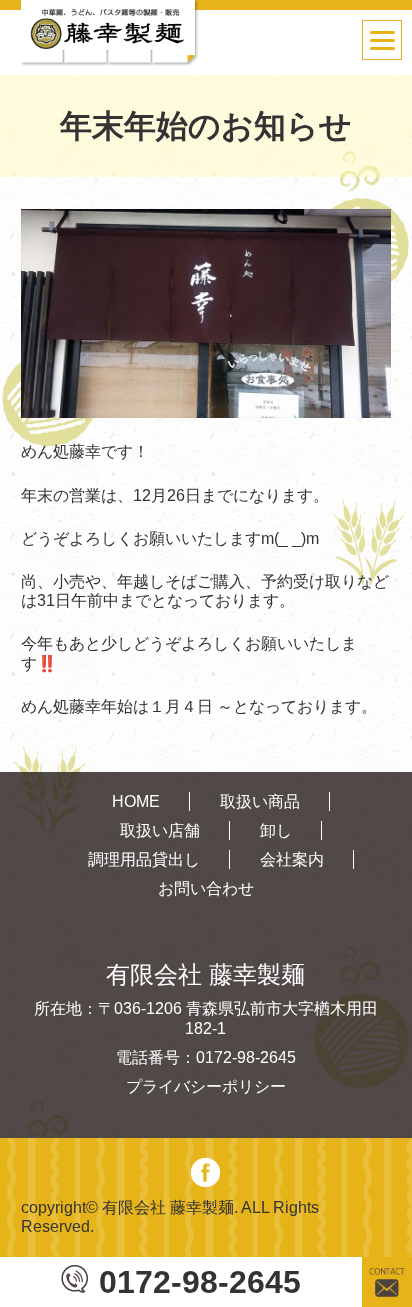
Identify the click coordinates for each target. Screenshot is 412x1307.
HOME (136, 801)
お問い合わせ (206, 888)
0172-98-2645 (200, 1282)
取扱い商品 (260, 801)
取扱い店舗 (160, 830)
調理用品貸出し (144, 859)
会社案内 (292, 859)
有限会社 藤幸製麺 (168, 1207)
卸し (276, 830)
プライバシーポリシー (206, 1086)
